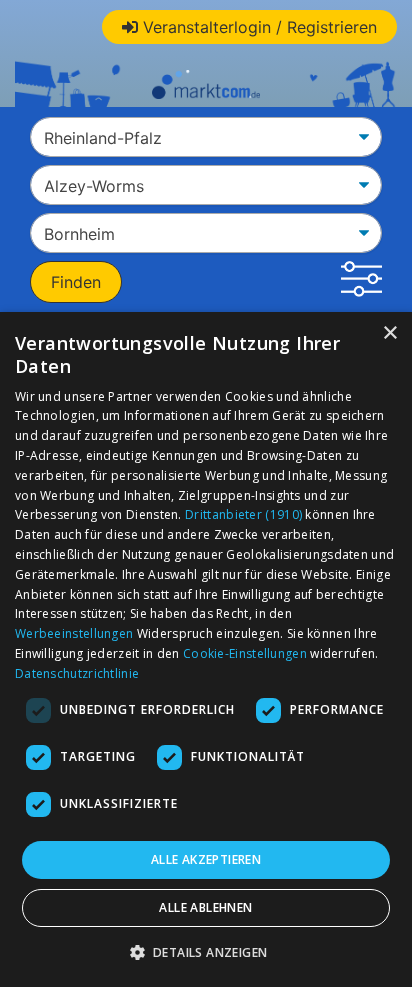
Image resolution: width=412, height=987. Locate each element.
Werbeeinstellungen (74, 633)
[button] (361, 282)
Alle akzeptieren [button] (206, 859)
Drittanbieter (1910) (243, 514)
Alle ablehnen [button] (205, 907)
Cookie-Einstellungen (245, 653)
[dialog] (206, 649)
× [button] (389, 333)
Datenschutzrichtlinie (77, 673)
